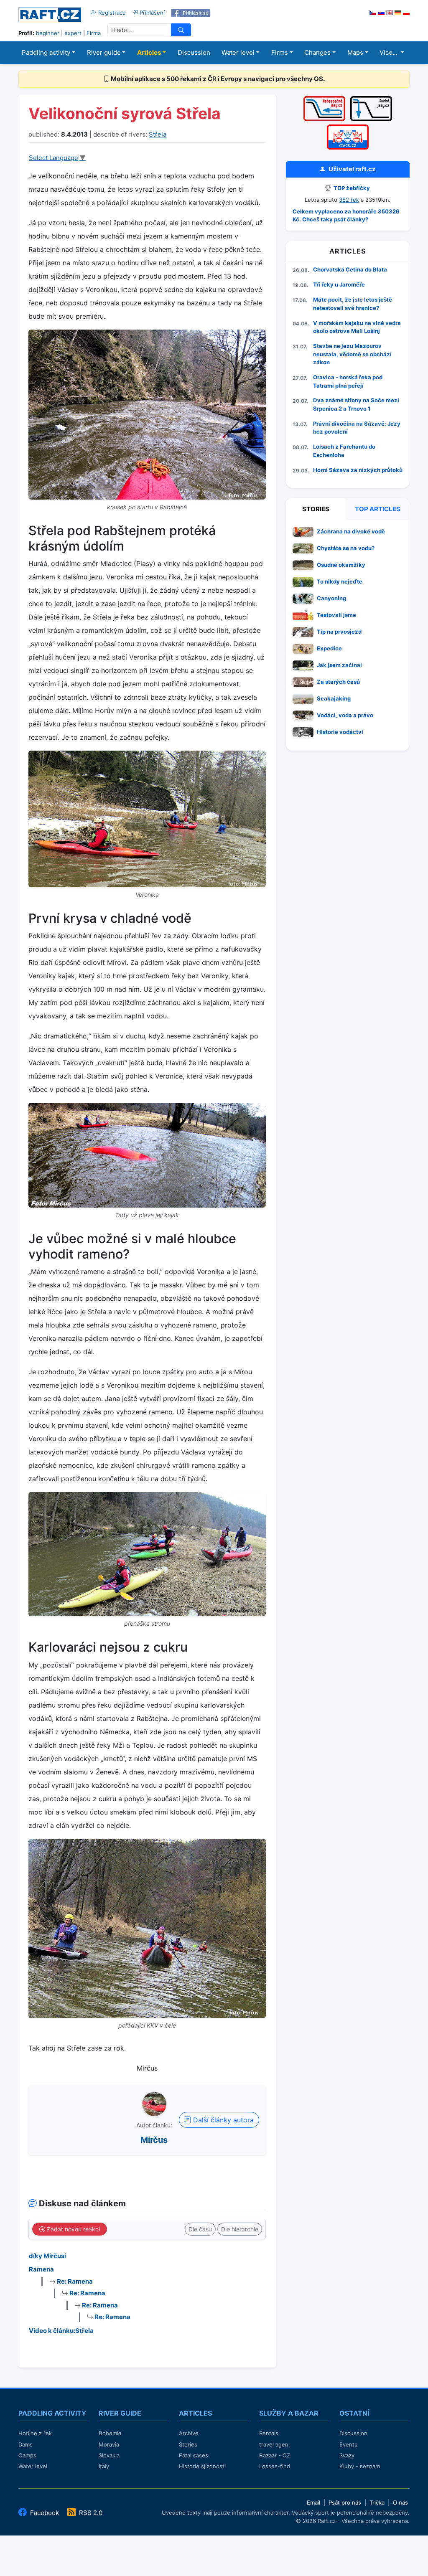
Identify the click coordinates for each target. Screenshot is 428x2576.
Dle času (200, 2229)
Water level (238, 52)
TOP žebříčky (351, 188)
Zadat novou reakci (73, 2229)
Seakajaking (334, 698)
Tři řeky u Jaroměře (339, 284)
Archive (189, 2433)
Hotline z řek (35, 2433)
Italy (104, 2466)
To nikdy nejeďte (340, 581)
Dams (25, 2444)
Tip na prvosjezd (339, 632)
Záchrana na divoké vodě (351, 531)
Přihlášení (151, 13)
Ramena (41, 2269)
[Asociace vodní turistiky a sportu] (348, 127)
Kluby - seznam (360, 2466)
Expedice (329, 648)
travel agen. (275, 2444)
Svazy (347, 2455)
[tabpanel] (348, 634)
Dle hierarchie (240, 2229)
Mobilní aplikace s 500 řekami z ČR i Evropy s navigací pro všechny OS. (217, 79)
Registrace (111, 13)
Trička (377, 2502)
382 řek (349, 200)
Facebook (45, 2513)
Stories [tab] (316, 509)
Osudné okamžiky (341, 565)
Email (313, 2502)
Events (348, 2444)
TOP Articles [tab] (378, 509)
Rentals (269, 2433)
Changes (317, 52)
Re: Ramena (74, 2281)
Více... (389, 52)
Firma (94, 33)
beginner (48, 33)
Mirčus (154, 2140)
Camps (27, 2455)
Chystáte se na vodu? (346, 548)
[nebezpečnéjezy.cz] (324, 99)
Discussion (194, 52)
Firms (280, 52)
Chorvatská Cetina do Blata (350, 269)
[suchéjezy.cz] (371, 99)
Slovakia (109, 2455)
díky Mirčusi (47, 2256)
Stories (188, 2444)
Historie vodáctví (340, 732)
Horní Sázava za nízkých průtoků (358, 470)
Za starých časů (338, 682)
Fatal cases (194, 2455)
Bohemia (110, 2433)
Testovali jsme (336, 615)
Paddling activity (46, 52)
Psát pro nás (345, 2502)
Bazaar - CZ (275, 2455)
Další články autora (222, 2120)
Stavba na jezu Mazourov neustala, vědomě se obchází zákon (352, 354)
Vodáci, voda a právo (345, 715)
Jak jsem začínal (339, 665)
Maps (355, 52)
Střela (158, 134)
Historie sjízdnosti (202, 2466)
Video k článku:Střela (61, 2331)
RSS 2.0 (90, 2513)
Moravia (109, 2444)
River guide (104, 52)
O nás (400, 2502)
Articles (149, 52)
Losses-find (275, 2466)
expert (73, 33)
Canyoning (331, 598)
